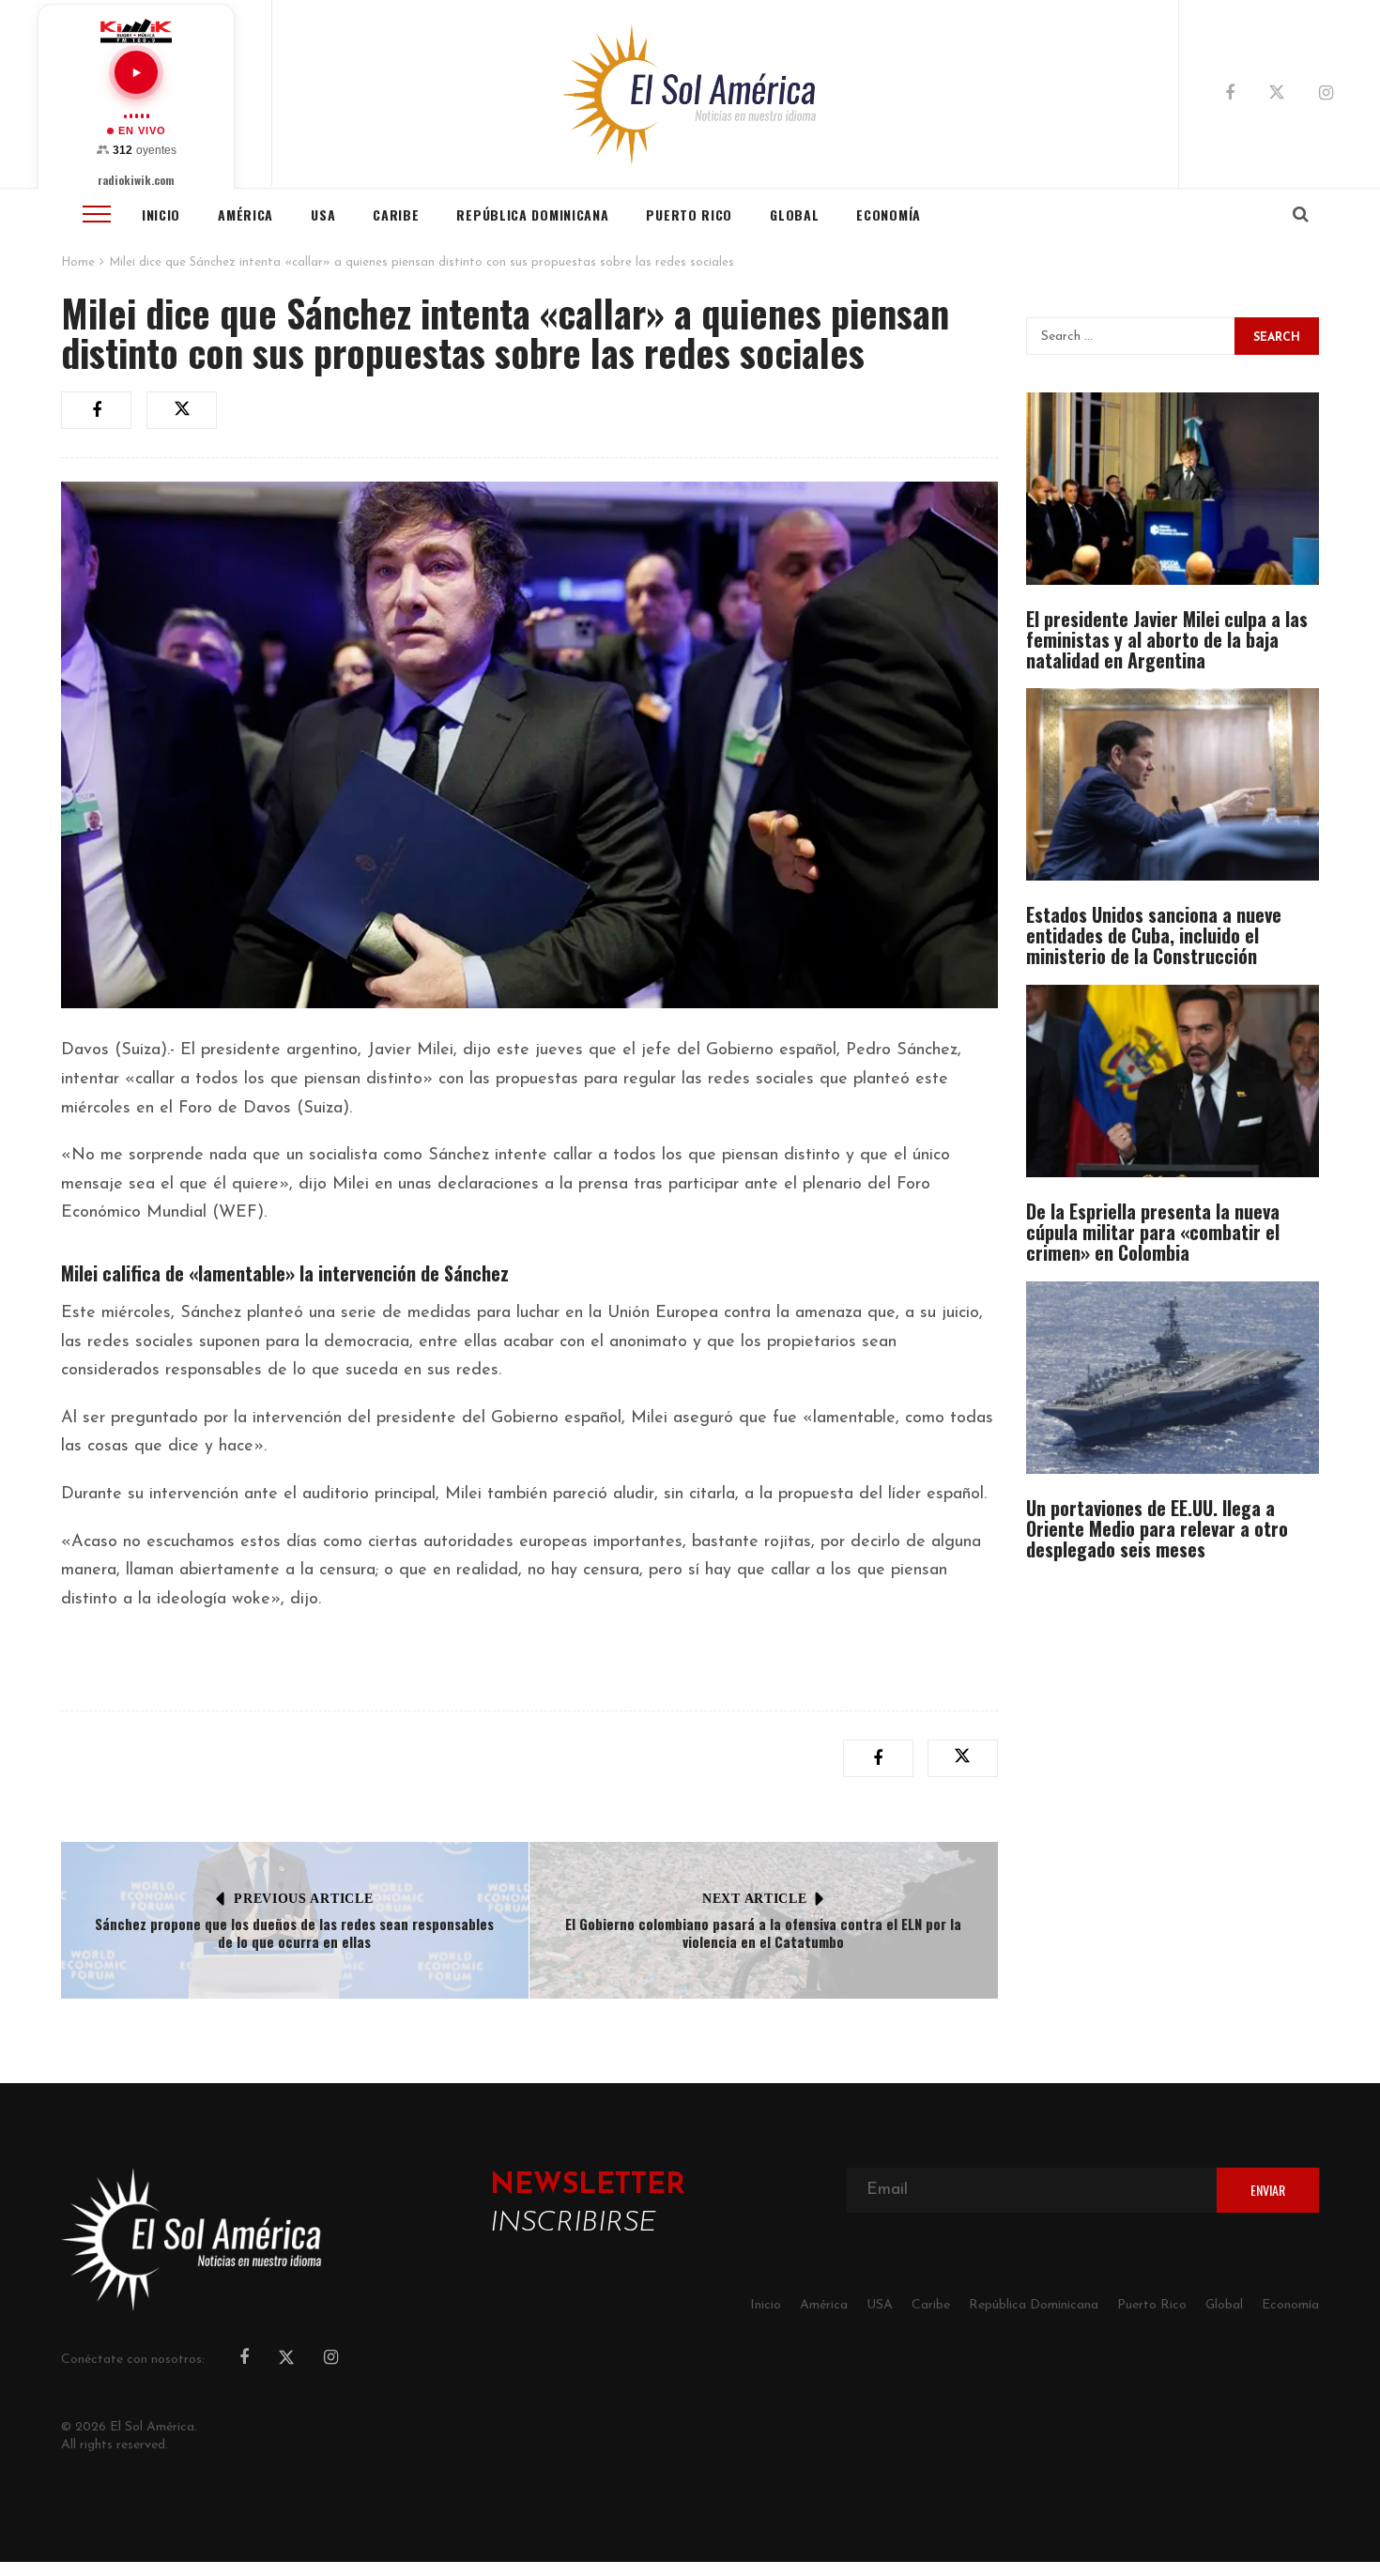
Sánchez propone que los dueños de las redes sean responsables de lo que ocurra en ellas (294, 1933)
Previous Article (303, 1899)
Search (1277, 338)
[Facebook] (1230, 95)
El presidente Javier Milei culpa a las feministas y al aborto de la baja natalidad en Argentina (1167, 639)
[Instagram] (1326, 95)
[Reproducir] (136, 72)
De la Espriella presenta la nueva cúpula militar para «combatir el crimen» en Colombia (1153, 1232)
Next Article (754, 1899)
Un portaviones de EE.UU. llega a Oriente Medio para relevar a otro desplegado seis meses (1157, 1528)
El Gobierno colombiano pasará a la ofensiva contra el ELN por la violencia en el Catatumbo (763, 1933)
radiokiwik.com (136, 180)
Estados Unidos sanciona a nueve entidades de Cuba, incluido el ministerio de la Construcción (1154, 935)
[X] (1277, 96)
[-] (690, 94)
